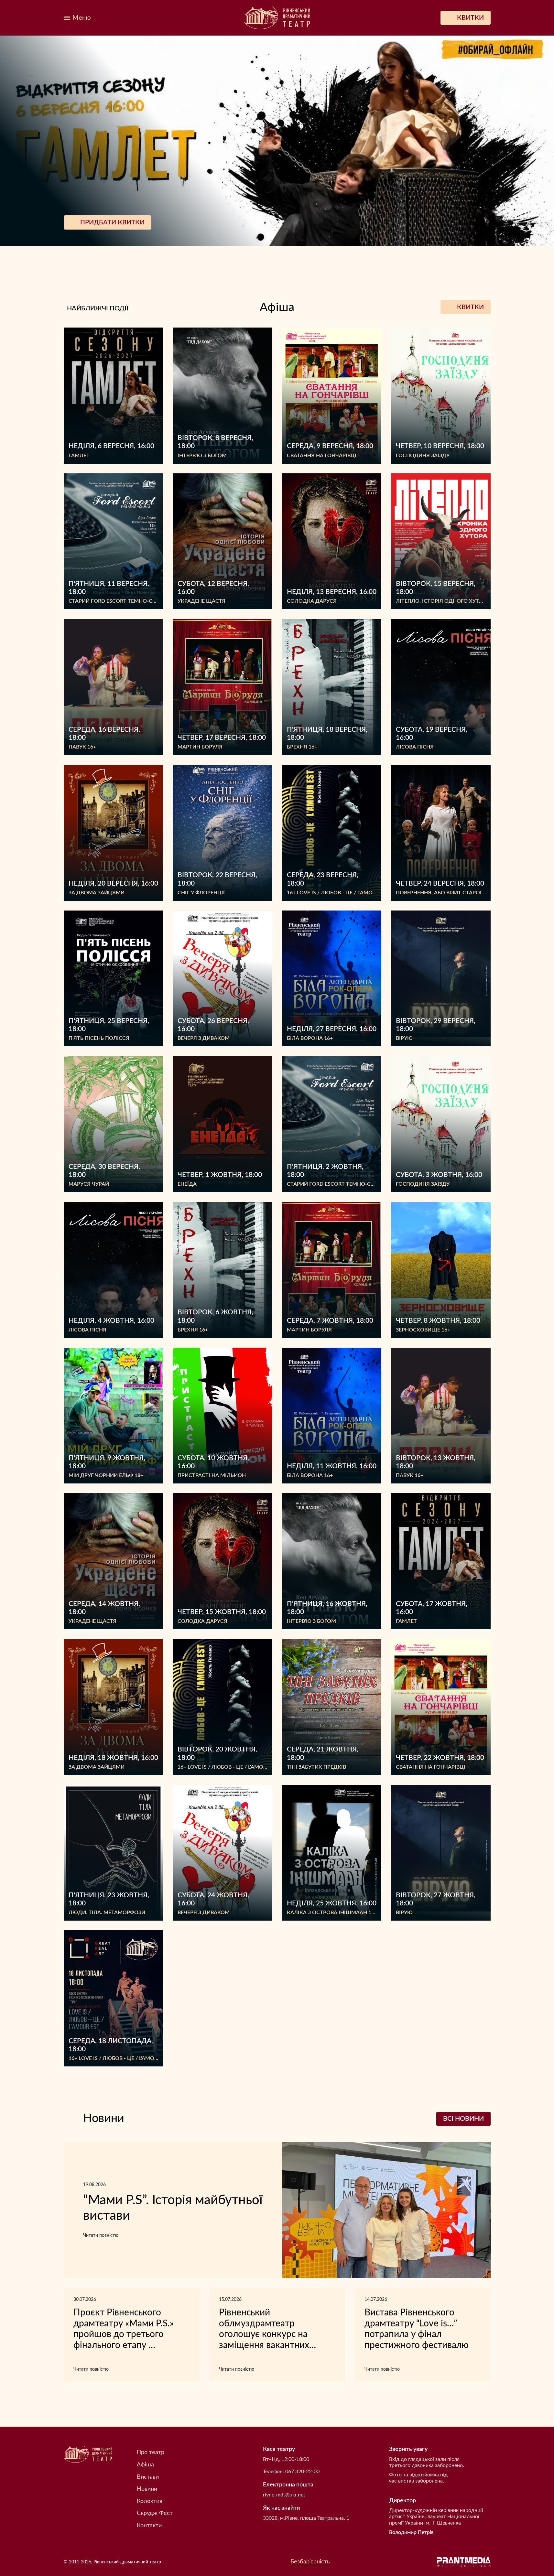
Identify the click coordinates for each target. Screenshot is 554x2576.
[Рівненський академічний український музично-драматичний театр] (277, 18)
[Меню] (77, 18)
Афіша (145, 2465)
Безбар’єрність (310, 2562)
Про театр (151, 2452)
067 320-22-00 (302, 2472)
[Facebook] (130, 18)
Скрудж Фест (155, 2513)
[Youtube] (158, 18)
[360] (117, 18)
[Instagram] (144, 18)
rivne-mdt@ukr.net (284, 2495)
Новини (147, 2489)
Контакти (149, 2526)
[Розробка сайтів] (464, 2562)
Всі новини (463, 2119)
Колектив (150, 2501)
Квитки (470, 307)
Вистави (148, 2477)
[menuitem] (117, 18)
